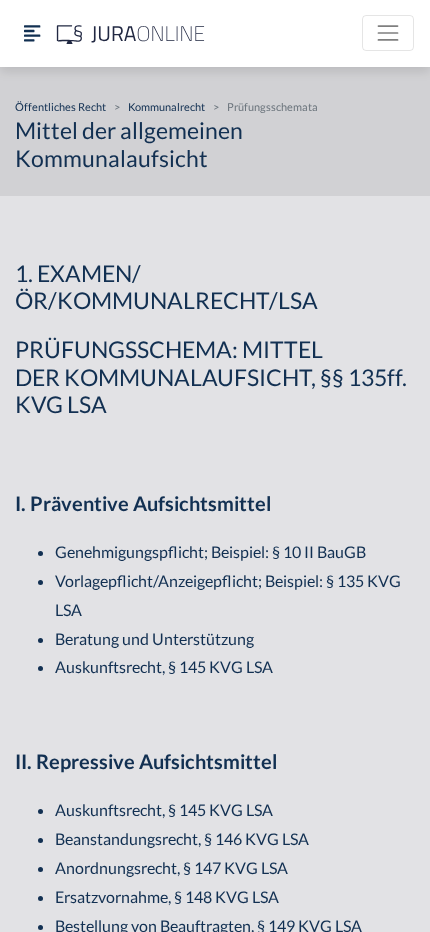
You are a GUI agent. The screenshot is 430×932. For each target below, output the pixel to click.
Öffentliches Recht (60, 106)
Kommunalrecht (166, 106)
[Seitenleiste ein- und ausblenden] (32, 33)
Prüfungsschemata (272, 106)
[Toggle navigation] (388, 33)
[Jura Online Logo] (131, 33)
